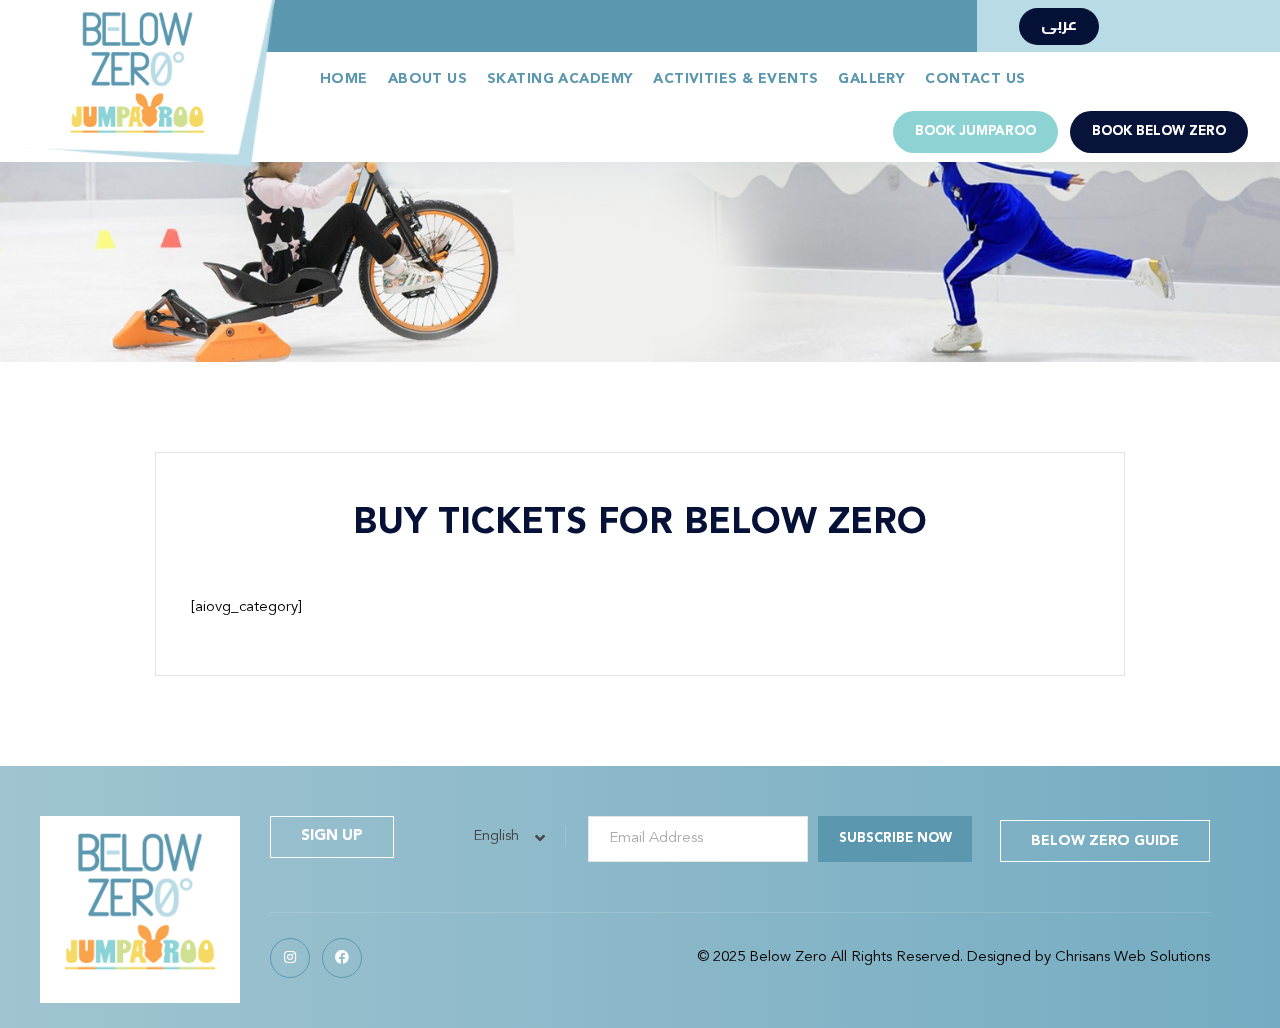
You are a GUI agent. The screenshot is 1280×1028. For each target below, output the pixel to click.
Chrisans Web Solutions (1132, 957)
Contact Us (975, 79)
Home (344, 79)
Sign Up (332, 836)
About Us (427, 79)
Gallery (871, 79)
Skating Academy (560, 79)
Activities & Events (735, 79)
